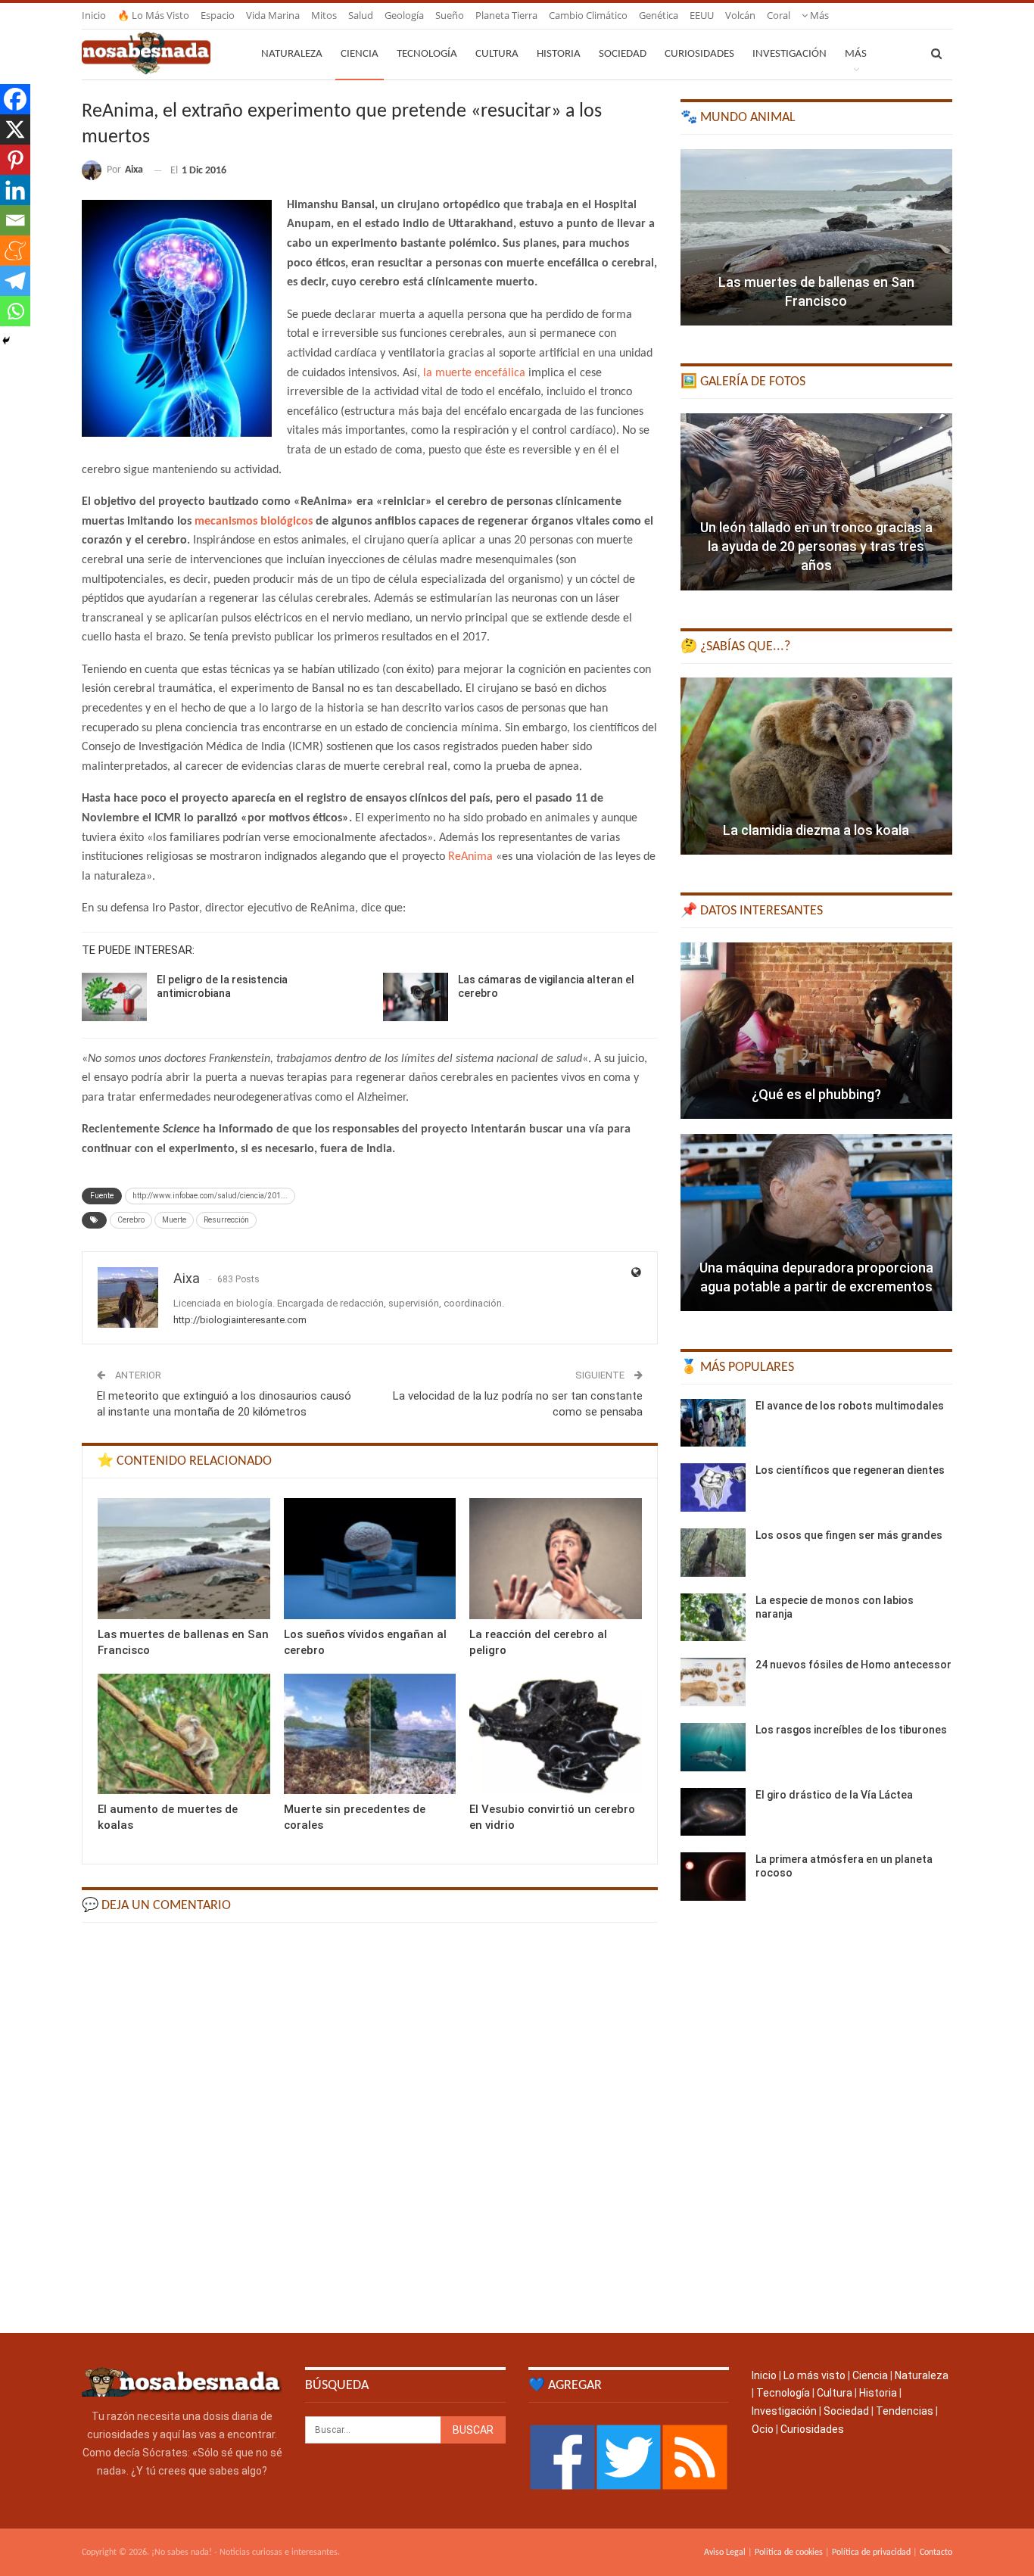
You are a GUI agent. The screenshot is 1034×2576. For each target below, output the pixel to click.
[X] (15, 129)
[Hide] (6, 341)
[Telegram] (15, 281)
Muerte (174, 1220)
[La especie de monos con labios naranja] (713, 1618)
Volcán (740, 15)
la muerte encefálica (474, 373)
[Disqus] (370, 2126)
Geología (404, 15)
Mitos (324, 15)
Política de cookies (789, 2553)
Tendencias (905, 2411)
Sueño (450, 15)
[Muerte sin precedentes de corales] (370, 1734)
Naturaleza (292, 54)
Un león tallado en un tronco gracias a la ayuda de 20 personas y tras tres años (816, 546)
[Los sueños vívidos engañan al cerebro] (370, 1558)
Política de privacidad (871, 2553)
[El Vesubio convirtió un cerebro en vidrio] (556, 1734)
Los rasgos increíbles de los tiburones (851, 1730)
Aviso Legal (725, 2553)
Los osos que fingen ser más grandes (849, 1535)
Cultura (497, 54)
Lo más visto (814, 2375)
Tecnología (427, 54)
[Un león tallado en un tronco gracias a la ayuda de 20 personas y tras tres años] (816, 502)
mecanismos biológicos (254, 522)
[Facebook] (15, 99)
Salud (361, 15)
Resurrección (226, 1220)
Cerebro (131, 1220)
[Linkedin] (15, 190)
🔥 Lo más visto (153, 15)
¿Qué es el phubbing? (816, 1094)
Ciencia (360, 54)
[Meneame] (15, 251)
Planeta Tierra (506, 15)
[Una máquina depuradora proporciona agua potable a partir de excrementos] (816, 1223)
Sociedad (623, 54)
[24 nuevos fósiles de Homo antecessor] (713, 1682)
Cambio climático (588, 15)
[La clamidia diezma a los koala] (816, 766)
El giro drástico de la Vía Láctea (834, 1795)
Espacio (218, 15)
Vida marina (273, 15)
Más (818, 15)
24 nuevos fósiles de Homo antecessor (853, 1665)
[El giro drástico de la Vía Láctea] (713, 1812)
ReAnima (470, 857)
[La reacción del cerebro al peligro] (556, 1558)
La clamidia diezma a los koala (816, 830)
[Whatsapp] (15, 311)
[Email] (15, 220)
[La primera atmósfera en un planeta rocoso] (713, 1877)
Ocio (763, 2429)
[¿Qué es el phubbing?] (816, 1031)
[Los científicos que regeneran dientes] (713, 1487)
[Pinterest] (15, 160)
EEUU (702, 15)
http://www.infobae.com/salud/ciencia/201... (210, 1196)
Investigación (790, 54)
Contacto (936, 2553)
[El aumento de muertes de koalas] (184, 1734)
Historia (559, 54)
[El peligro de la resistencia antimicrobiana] (114, 997)
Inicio (94, 15)
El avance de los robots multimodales (850, 1406)
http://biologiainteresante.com (240, 1320)
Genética (659, 15)
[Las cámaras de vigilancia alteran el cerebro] (416, 997)
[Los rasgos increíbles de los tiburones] (713, 1747)
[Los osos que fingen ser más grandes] (713, 1553)
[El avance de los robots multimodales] (713, 1423)
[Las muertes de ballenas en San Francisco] (184, 1558)
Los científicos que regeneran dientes (850, 1470)
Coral (779, 15)
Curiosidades (699, 54)
